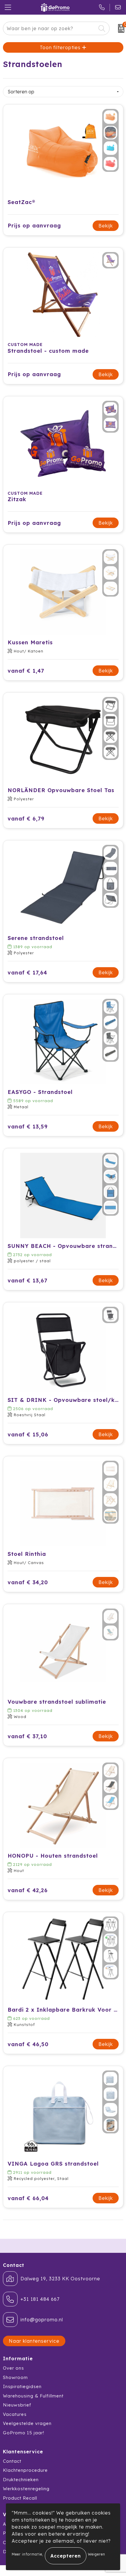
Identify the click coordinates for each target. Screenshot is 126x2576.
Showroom (15, 2377)
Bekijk (106, 226)
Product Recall (20, 2498)
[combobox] (50, 28)
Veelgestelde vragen (27, 2423)
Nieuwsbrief (17, 2405)
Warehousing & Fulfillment (33, 2396)
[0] (119, 28)
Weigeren (97, 2554)
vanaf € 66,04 (28, 2198)
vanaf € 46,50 (28, 2044)
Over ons (13, 2368)
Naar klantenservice (34, 2341)
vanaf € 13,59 (28, 1127)
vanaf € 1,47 (26, 671)
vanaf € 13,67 (28, 1281)
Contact (12, 2461)
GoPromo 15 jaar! (24, 2433)
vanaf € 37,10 (27, 1736)
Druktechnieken (21, 2480)
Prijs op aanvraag (34, 226)
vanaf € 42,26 (28, 1890)
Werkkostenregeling (26, 2489)
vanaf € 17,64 (27, 973)
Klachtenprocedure (25, 2470)
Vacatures (15, 2414)
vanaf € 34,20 (28, 1582)
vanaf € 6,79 (26, 819)
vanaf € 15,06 (28, 1435)
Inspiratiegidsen (22, 2386)
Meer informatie (27, 2554)
